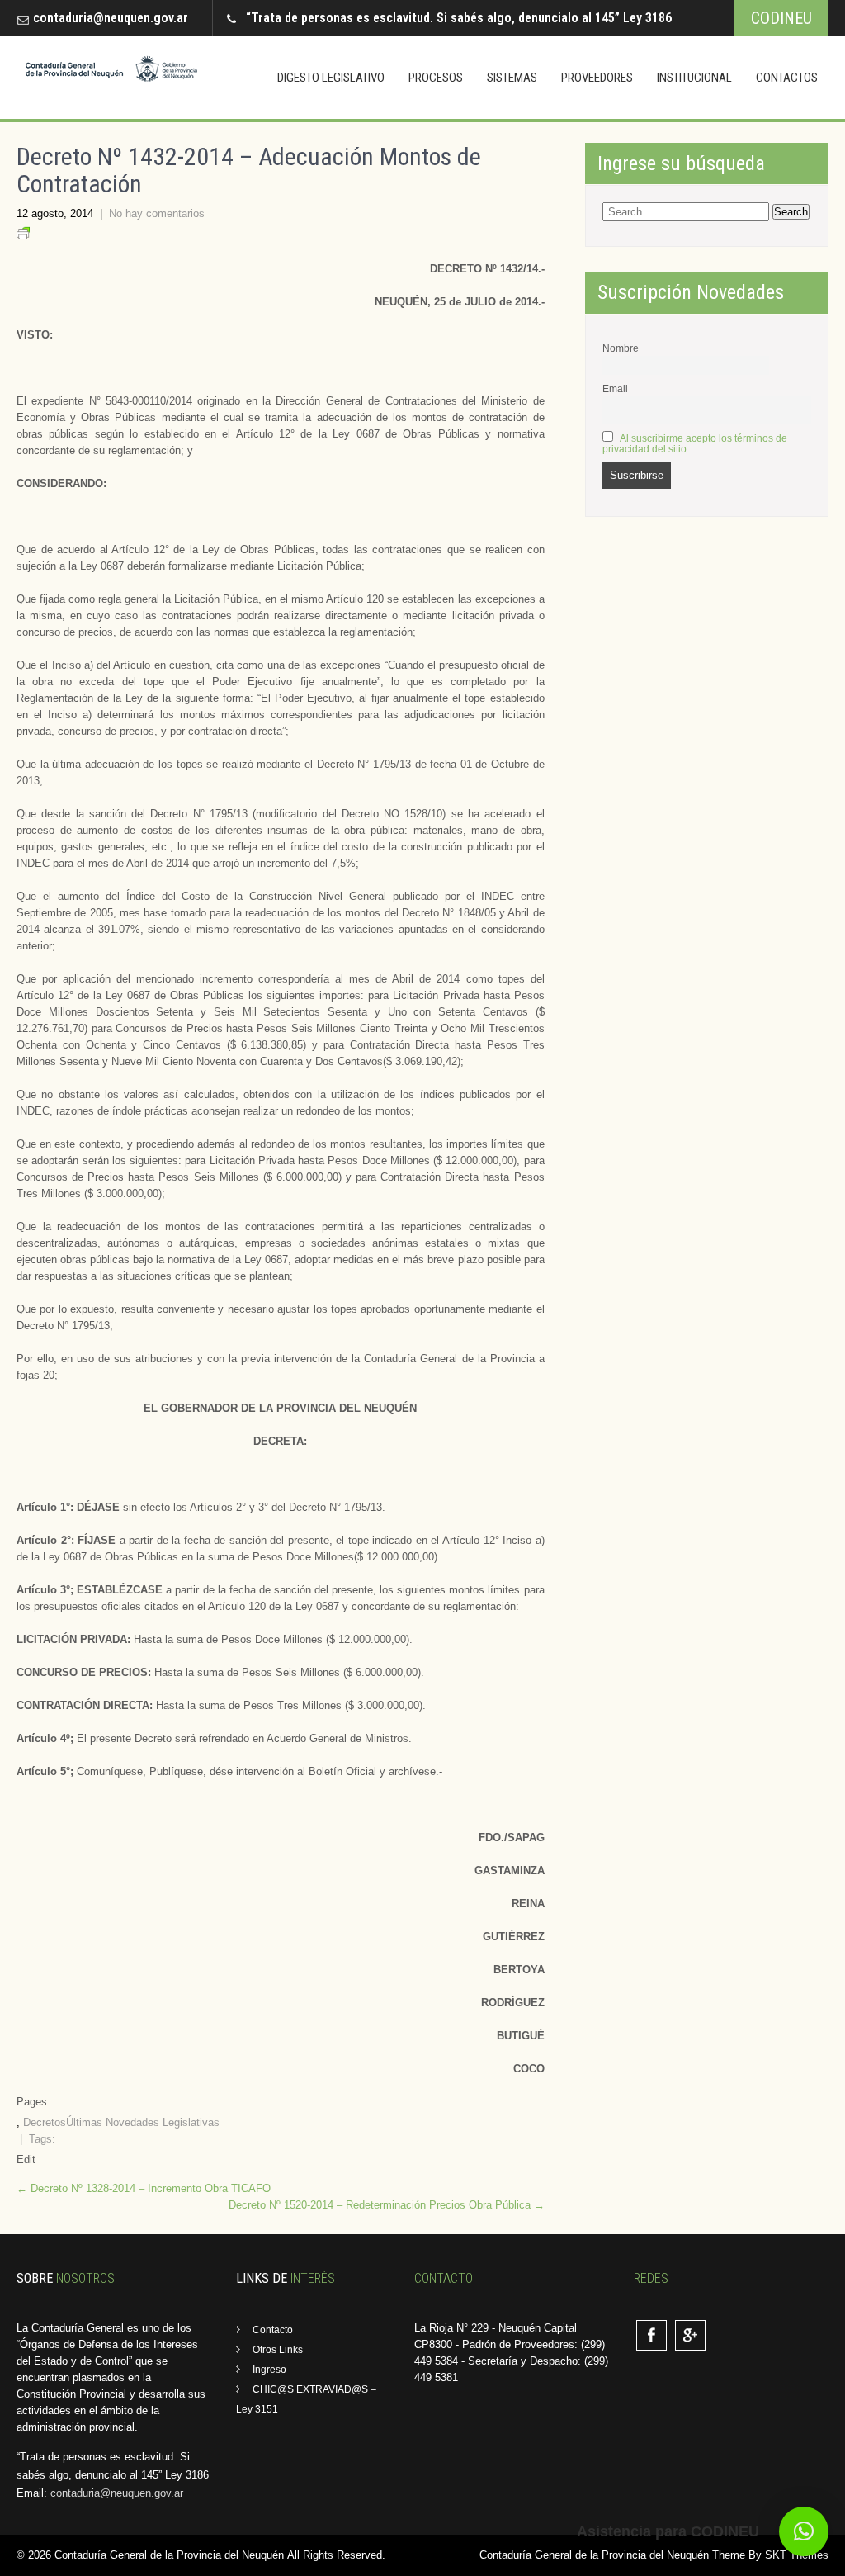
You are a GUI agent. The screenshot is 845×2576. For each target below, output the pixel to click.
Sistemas (512, 78)
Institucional (694, 78)
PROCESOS (436, 78)
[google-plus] (690, 2335)
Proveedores (597, 78)
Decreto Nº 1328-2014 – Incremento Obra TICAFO (144, 2188)
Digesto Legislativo (331, 78)
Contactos (787, 78)
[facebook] (651, 2335)
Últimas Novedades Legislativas (143, 2122)
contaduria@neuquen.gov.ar (111, 18)
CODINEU (781, 18)
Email (615, 388)
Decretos (45, 2122)
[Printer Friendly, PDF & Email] (23, 236)
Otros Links (278, 2350)
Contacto (273, 2330)
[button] (804, 2531)
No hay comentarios (157, 213)
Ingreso (269, 2370)
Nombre (621, 348)
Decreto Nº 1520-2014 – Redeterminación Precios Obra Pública (387, 2205)
